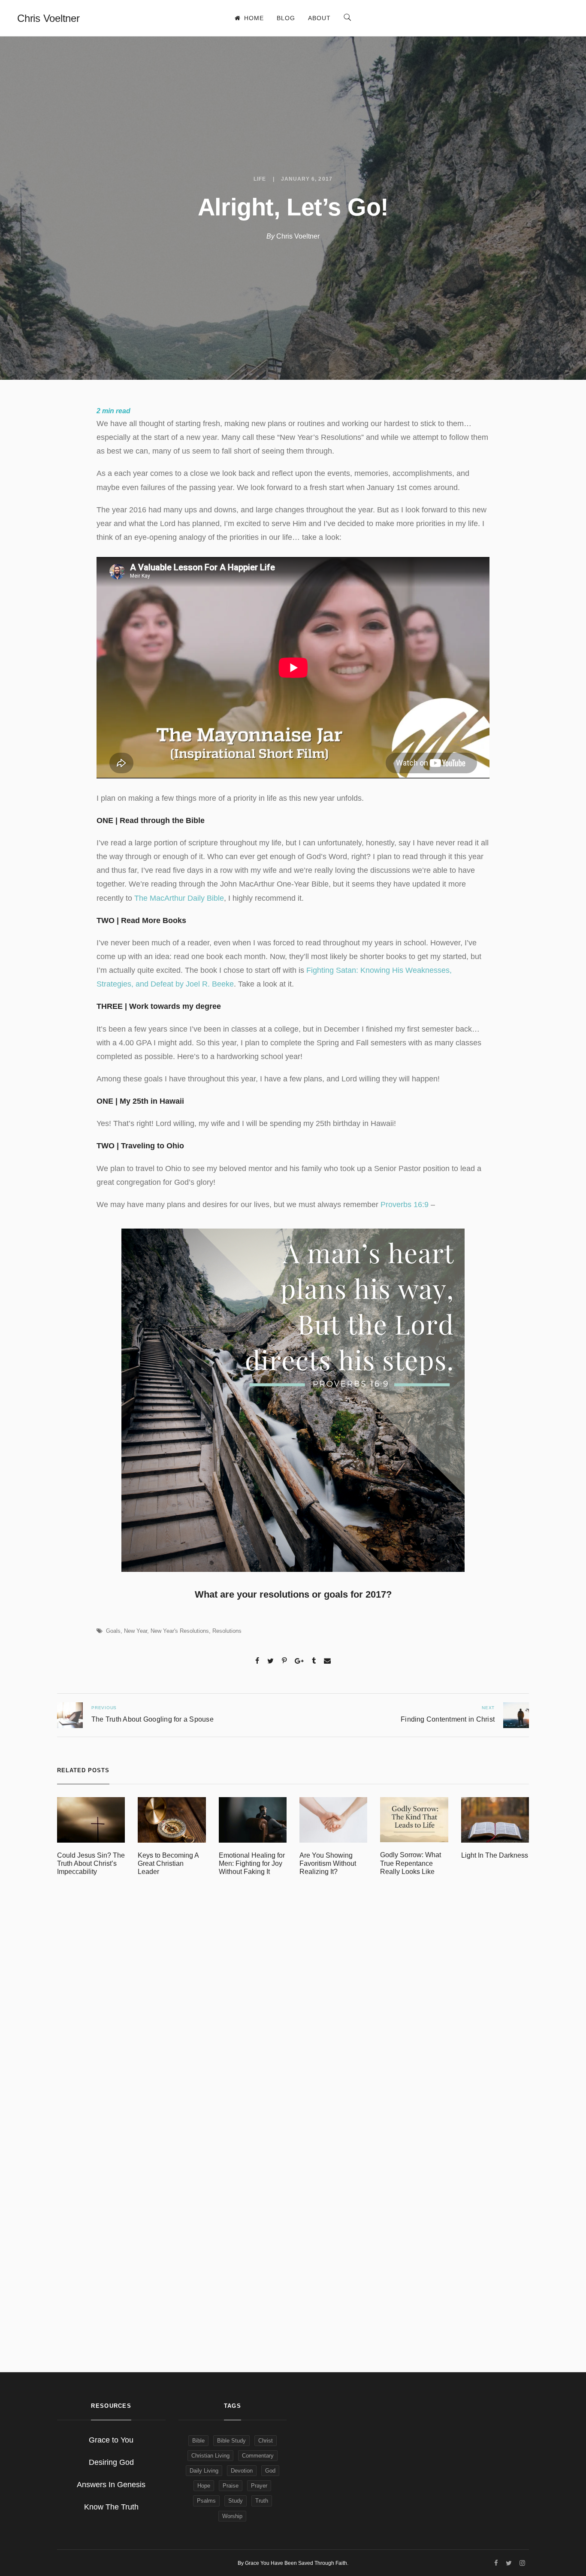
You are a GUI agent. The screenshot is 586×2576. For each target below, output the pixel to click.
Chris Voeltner (298, 236)
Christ (266, 2441)
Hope (204, 2486)
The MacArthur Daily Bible (179, 898)
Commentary (258, 2456)
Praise (231, 2486)
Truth (262, 2501)
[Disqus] (293, 2011)
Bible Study (231, 2441)
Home (254, 18)
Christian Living (210, 2456)
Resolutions (227, 1631)
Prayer (259, 2486)
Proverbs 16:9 (405, 1205)
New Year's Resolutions (180, 1631)
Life (260, 179)
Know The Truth (111, 2507)
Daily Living (204, 2471)
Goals (113, 1631)
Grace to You (111, 2440)
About (319, 18)
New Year (136, 1631)
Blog (286, 18)
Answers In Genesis (111, 2485)
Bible (198, 2441)
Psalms (206, 2501)
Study (236, 2501)
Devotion (242, 2471)
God (270, 2471)
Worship (232, 2516)
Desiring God (111, 2462)
